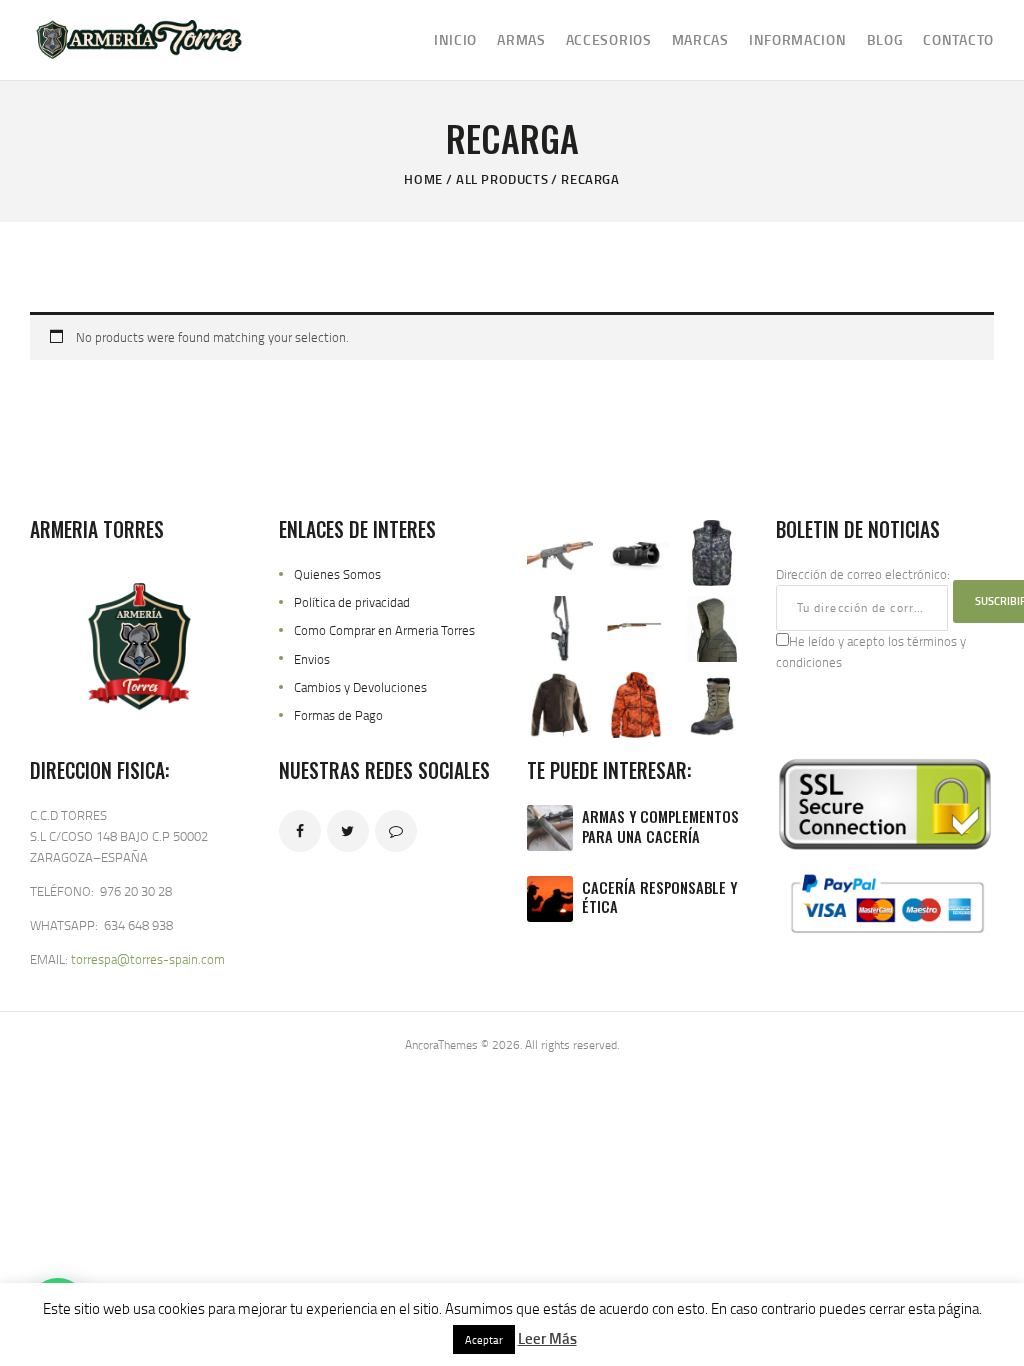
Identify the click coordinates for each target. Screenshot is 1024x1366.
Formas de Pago (338, 715)
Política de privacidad (352, 602)
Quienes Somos (337, 574)
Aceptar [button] (484, 1339)
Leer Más (547, 1338)
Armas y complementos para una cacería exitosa (660, 836)
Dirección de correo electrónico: (863, 574)
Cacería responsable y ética (659, 897)
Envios (312, 659)
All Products (502, 179)
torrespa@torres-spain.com (148, 959)
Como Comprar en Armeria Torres (384, 630)
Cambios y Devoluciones (360, 687)
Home (423, 179)
